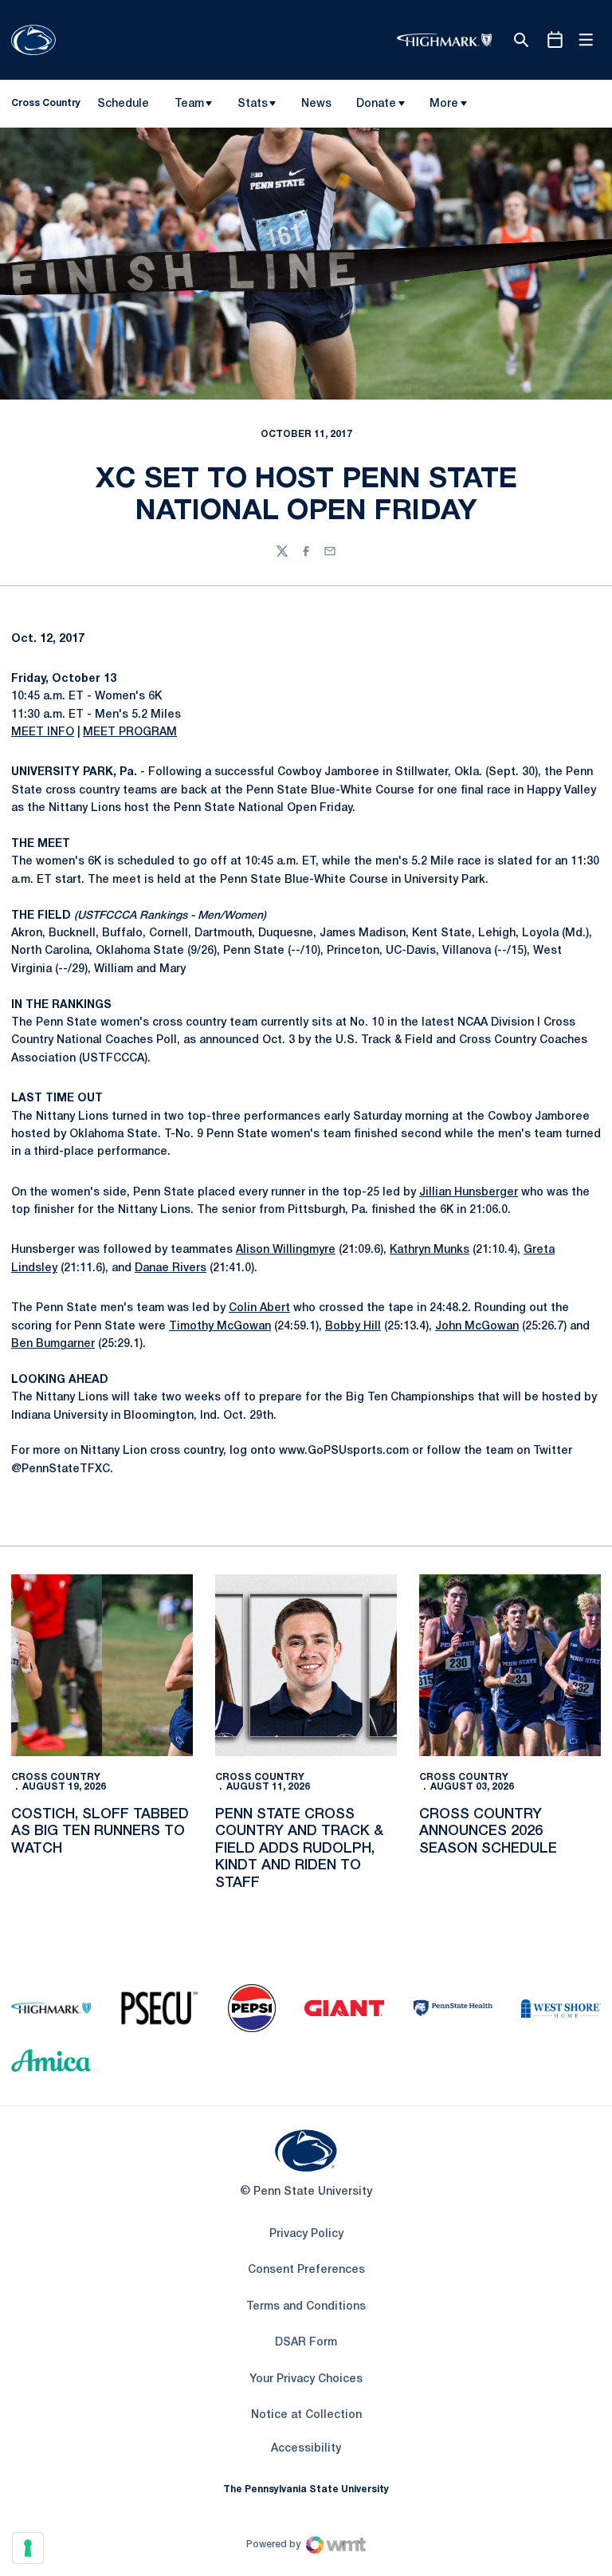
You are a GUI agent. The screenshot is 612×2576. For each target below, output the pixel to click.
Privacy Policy (306, 2234)
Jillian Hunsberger (469, 1193)
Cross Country (56, 1777)
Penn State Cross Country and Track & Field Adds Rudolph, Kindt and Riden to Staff (299, 1849)
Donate (376, 104)
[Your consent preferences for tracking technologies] (28, 2548)
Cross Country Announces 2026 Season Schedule (488, 1832)
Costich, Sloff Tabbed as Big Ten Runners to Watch (100, 1832)
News (316, 104)
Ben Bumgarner (53, 1344)
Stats (253, 104)
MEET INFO (43, 733)
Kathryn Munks (430, 1250)
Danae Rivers (171, 1268)
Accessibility (306, 2448)
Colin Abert (259, 1308)
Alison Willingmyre (286, 1250)
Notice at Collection (306, 2415)
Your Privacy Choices (306, 2379)
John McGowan (477, 1327)
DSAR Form (306, 2343)
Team (189, 104)
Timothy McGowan (220, 1327)
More (444, 104)
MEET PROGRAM (130, 733)
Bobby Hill (353, 1327)
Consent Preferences (306, 2270)
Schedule (123, 104)
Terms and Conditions (306, 2307)
